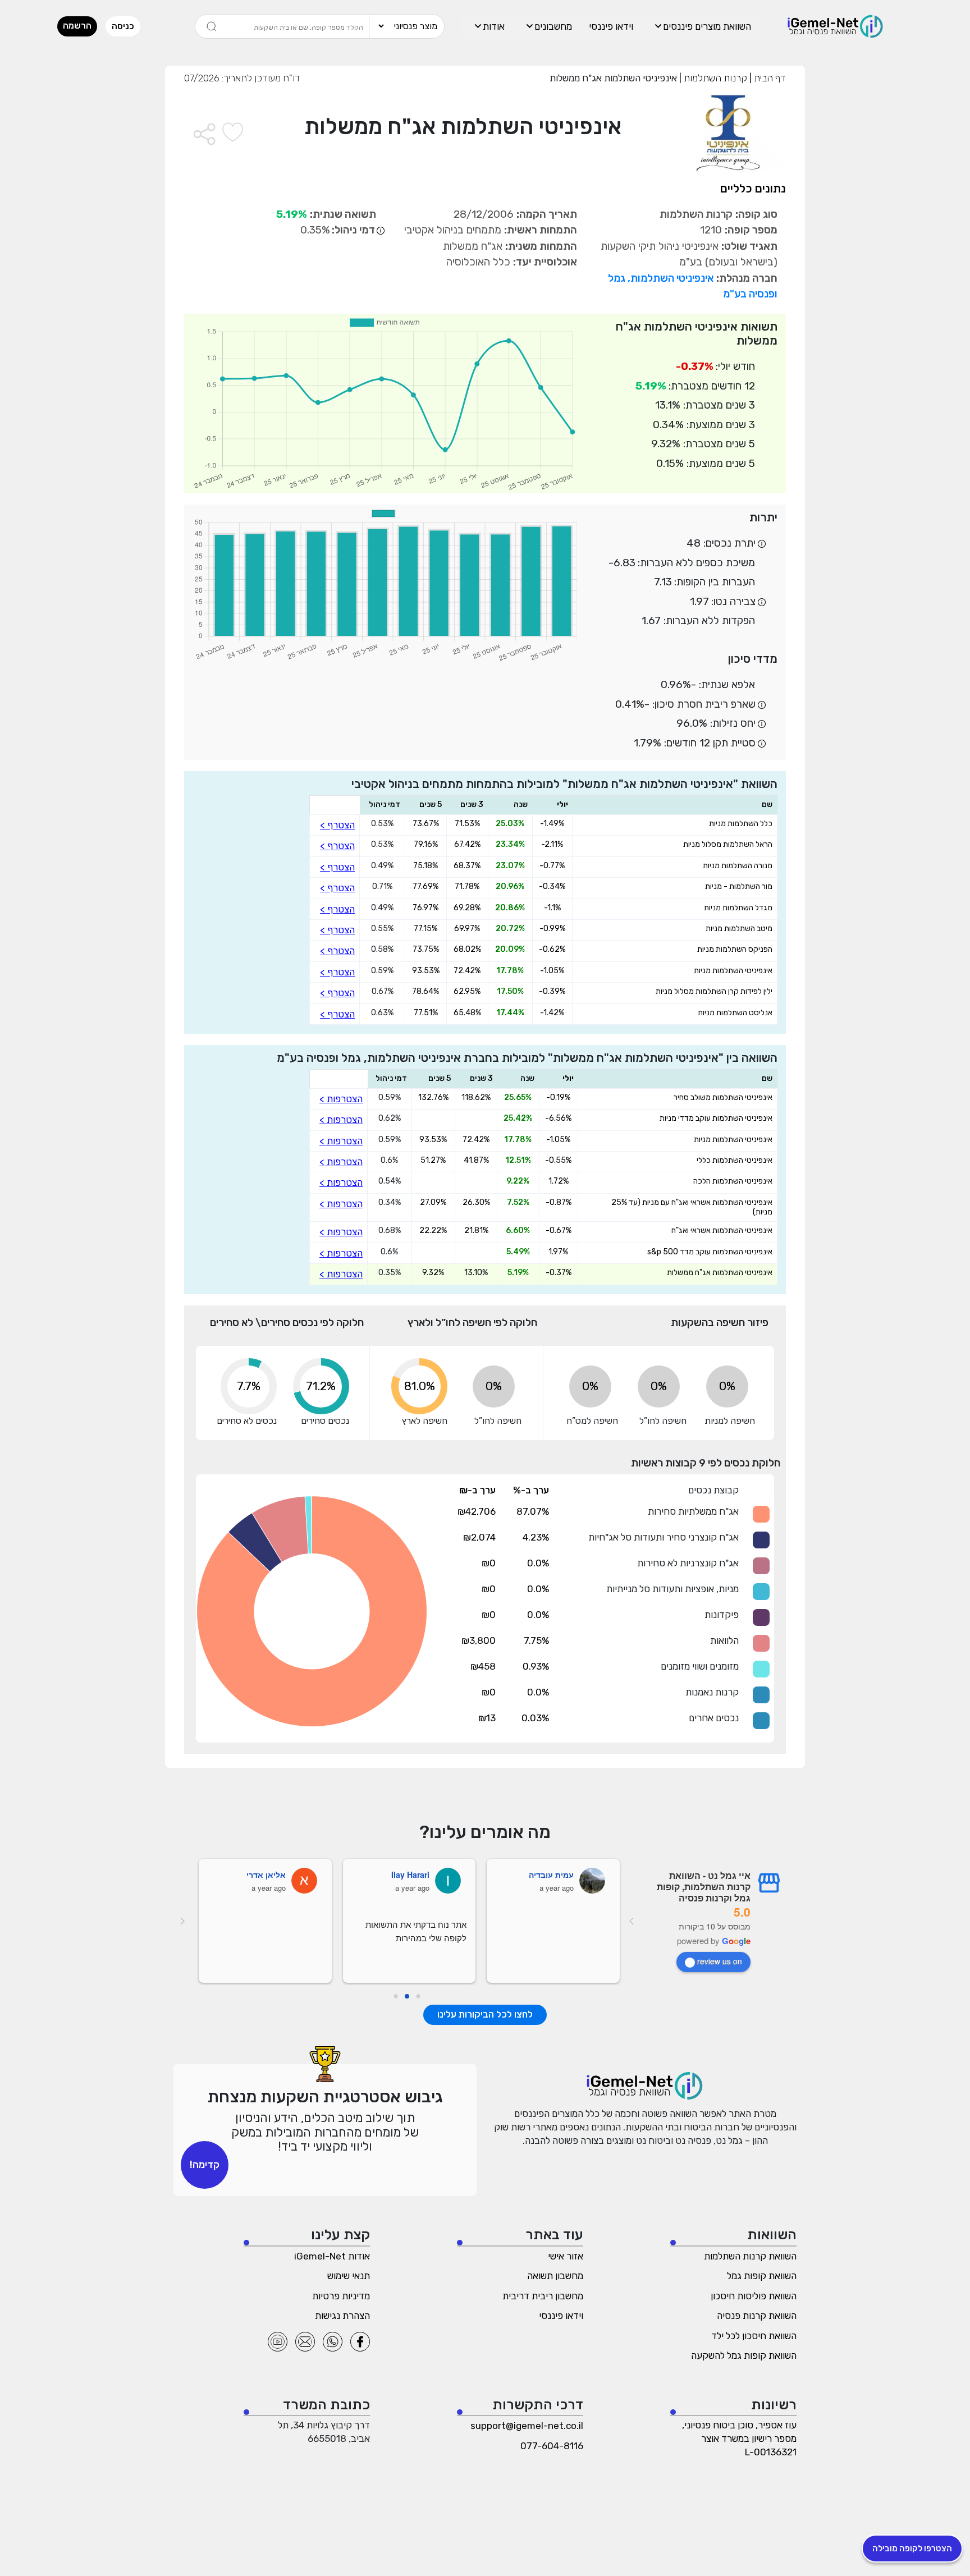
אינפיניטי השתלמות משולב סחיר (723, 1098)
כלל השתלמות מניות (741, 824)
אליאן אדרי (266, 1874)
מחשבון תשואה (555, 2276)
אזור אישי (566, 2256)
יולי (562, 805)
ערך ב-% (531, 1490)
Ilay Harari (410, 1874)
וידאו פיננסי (611, 26)
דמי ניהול (385, 805)
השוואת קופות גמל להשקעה (744, 2355)
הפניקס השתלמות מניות (735, 950)
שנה (521, 805)
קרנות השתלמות (714, 78)
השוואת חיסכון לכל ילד (754, 2336)
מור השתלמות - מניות (739, 887)
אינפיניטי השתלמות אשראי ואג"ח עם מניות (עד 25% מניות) (692, 1207)
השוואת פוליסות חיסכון (754, 2296)
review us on (720, 1961)
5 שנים (431, 805)
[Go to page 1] (407, 1996)
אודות (494, 26)
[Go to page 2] (396, 1997)
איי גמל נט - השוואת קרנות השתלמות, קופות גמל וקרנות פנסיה (704, 1887)
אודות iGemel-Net (332, 2256)
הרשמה (77, 26)
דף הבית (769, 78)
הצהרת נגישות (342, 2316)
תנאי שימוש (349, 2276)
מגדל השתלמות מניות (738, 908)
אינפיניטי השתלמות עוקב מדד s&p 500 (710, 1252)
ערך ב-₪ (477, 1490)
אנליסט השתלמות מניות (735, 1013)
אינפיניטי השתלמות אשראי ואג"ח (722, 1231)
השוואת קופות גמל (762, 2276)
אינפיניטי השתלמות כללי (735, 1161)
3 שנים (472, 805)
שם (767, 805)
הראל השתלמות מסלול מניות (728, 845)
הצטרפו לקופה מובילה (912, 2549)
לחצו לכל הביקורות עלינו (485, 2014)
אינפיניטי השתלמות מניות (733, 971)
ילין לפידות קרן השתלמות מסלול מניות (714, 992)
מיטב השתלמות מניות (739, 929)
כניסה (123, 26)
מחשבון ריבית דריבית (543, 2296)
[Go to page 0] (418, 1997)
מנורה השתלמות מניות (738, 866)
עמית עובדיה (551, 1874)
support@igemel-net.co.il (527, 2426)
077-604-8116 (552, 2446)
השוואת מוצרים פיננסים (707, 26)
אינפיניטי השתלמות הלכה (733, 1181)
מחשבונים (553, 26)
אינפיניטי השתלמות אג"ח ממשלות (720, 1273)
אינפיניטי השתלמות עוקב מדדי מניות (716, 1119)
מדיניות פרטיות (341, 2296)
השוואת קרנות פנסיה (757, 2316)
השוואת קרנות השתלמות (750, 2256)
